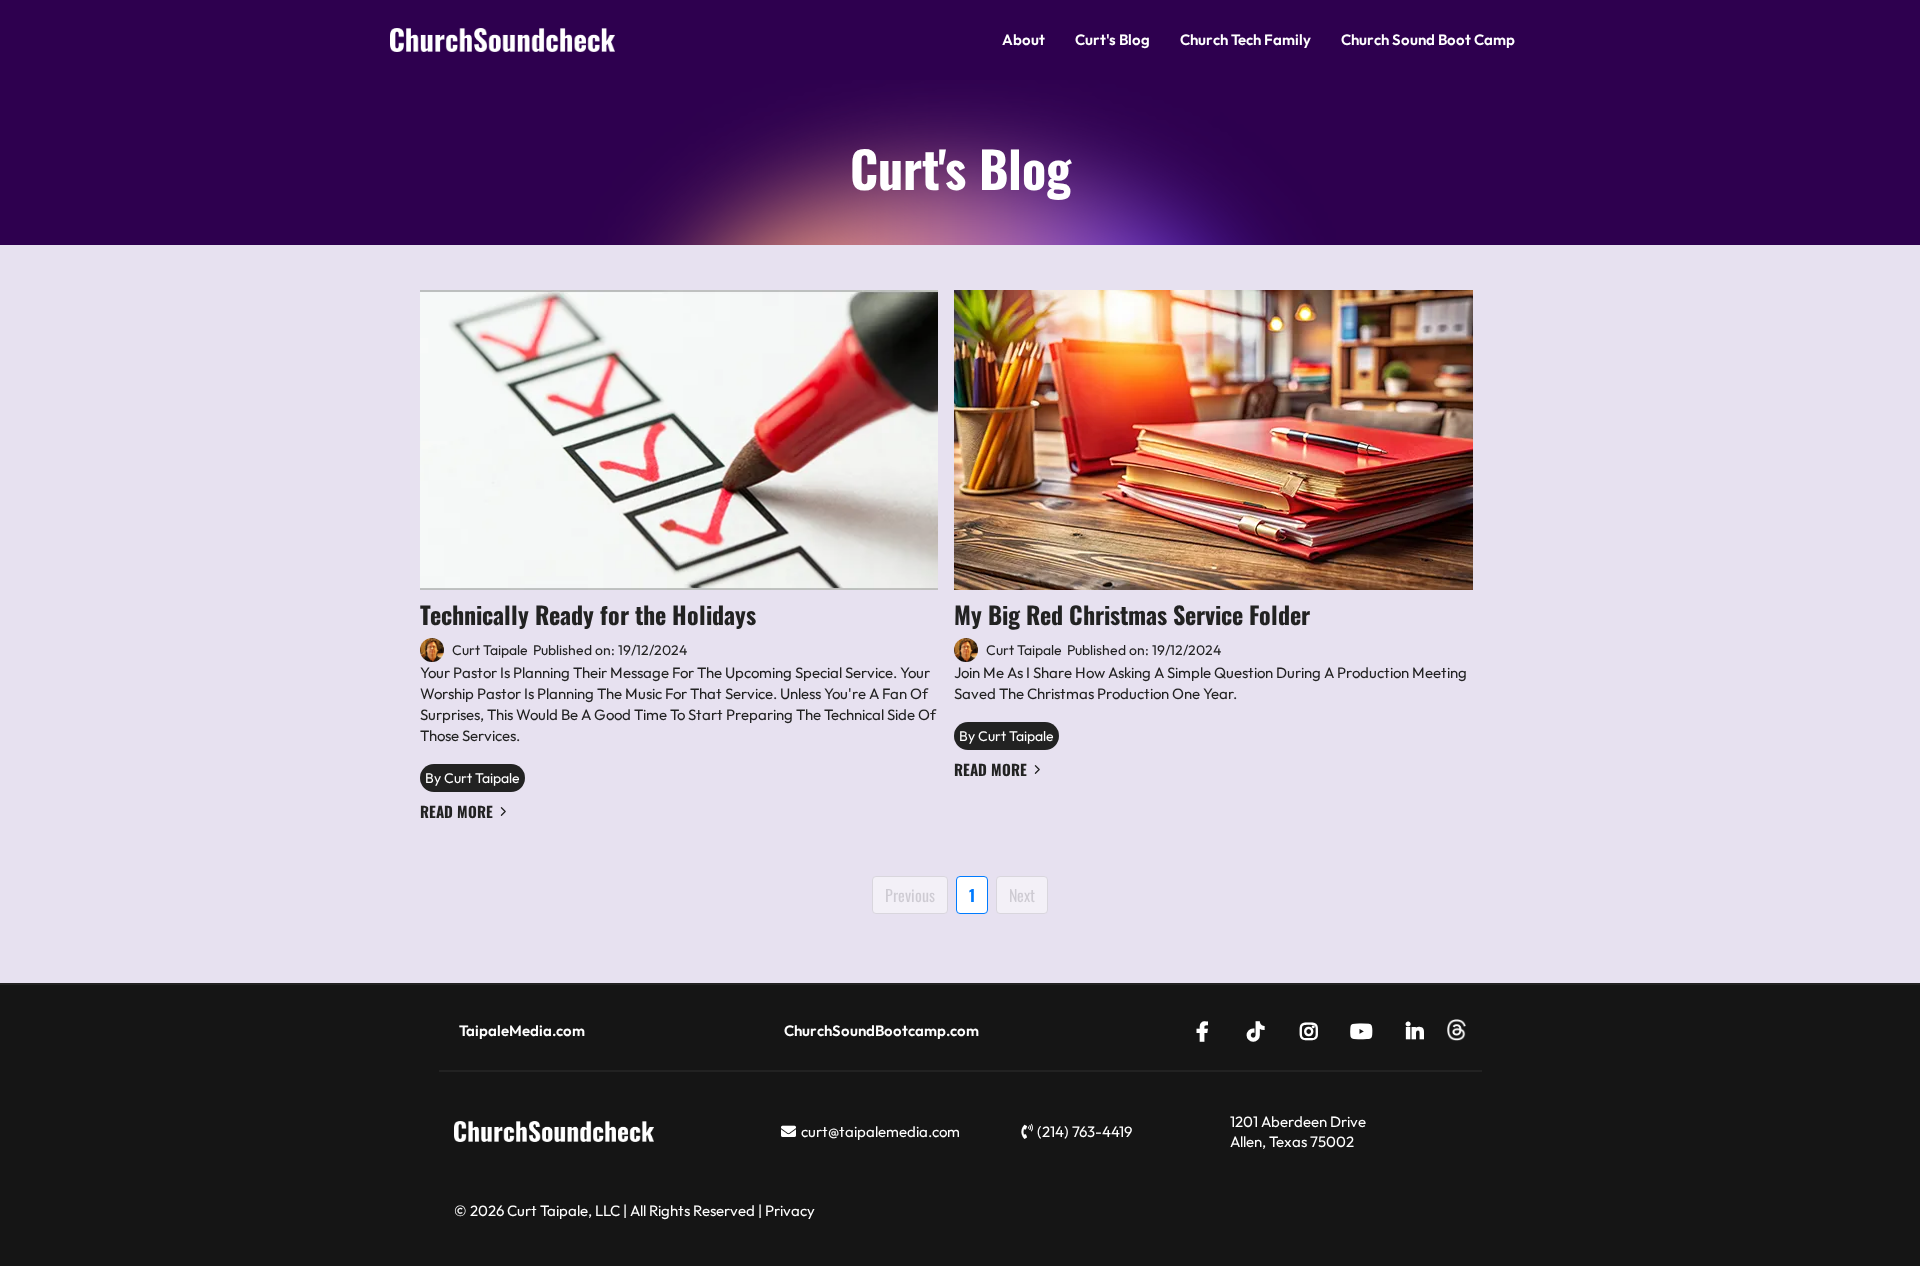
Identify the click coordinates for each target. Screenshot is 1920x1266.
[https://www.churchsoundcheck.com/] (502, 40)
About (1023, 39)
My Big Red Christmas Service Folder (1132, 614)
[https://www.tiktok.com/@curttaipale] (1261, 1030)
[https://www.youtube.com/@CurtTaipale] (1366, 1030)
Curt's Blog (1112, 39)
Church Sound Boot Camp (1428, 39)
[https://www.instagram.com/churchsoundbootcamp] (1314, 1030)
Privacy (790, 1210)
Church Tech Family (1245, 39)
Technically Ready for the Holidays (588, 614)
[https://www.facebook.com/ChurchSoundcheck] (1207, 1030)
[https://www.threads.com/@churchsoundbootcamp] (1457, 1030)
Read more (456, 811)
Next (1022, 895)
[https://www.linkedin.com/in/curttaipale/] (1420, 1030)
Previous (910, 895)
